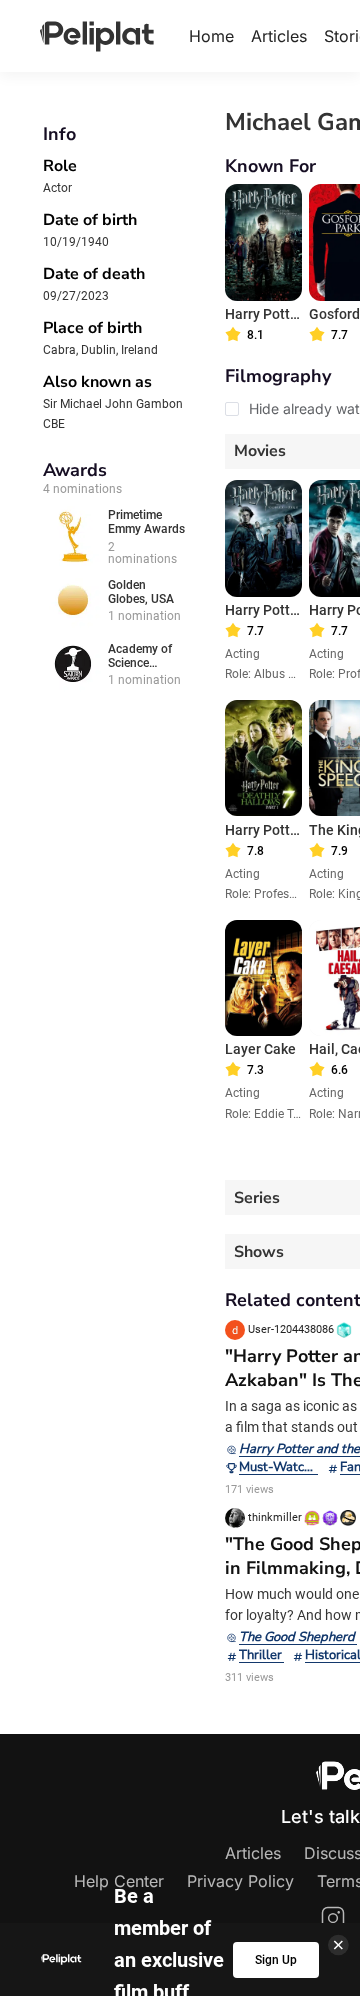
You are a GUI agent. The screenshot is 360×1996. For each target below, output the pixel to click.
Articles (279, 36)
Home (211, 36)
